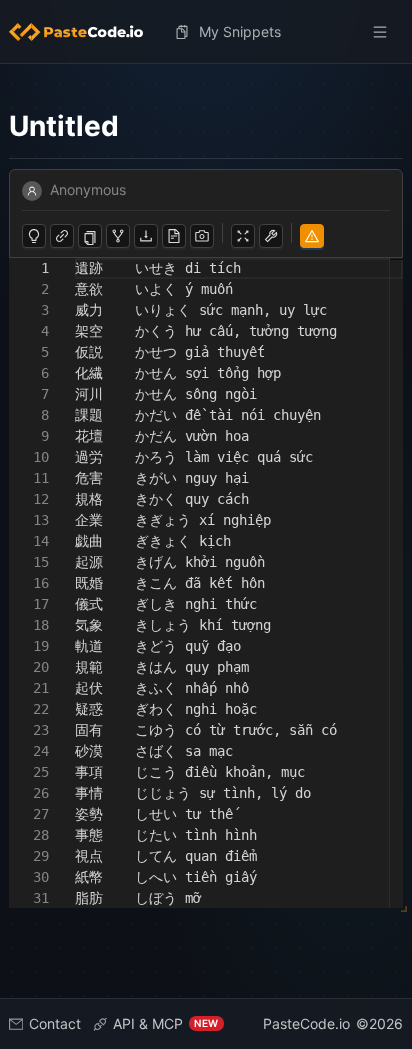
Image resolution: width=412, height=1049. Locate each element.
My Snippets (240, 31)
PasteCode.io (306, 1023)
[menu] (206, 32)
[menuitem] (84, 32)
